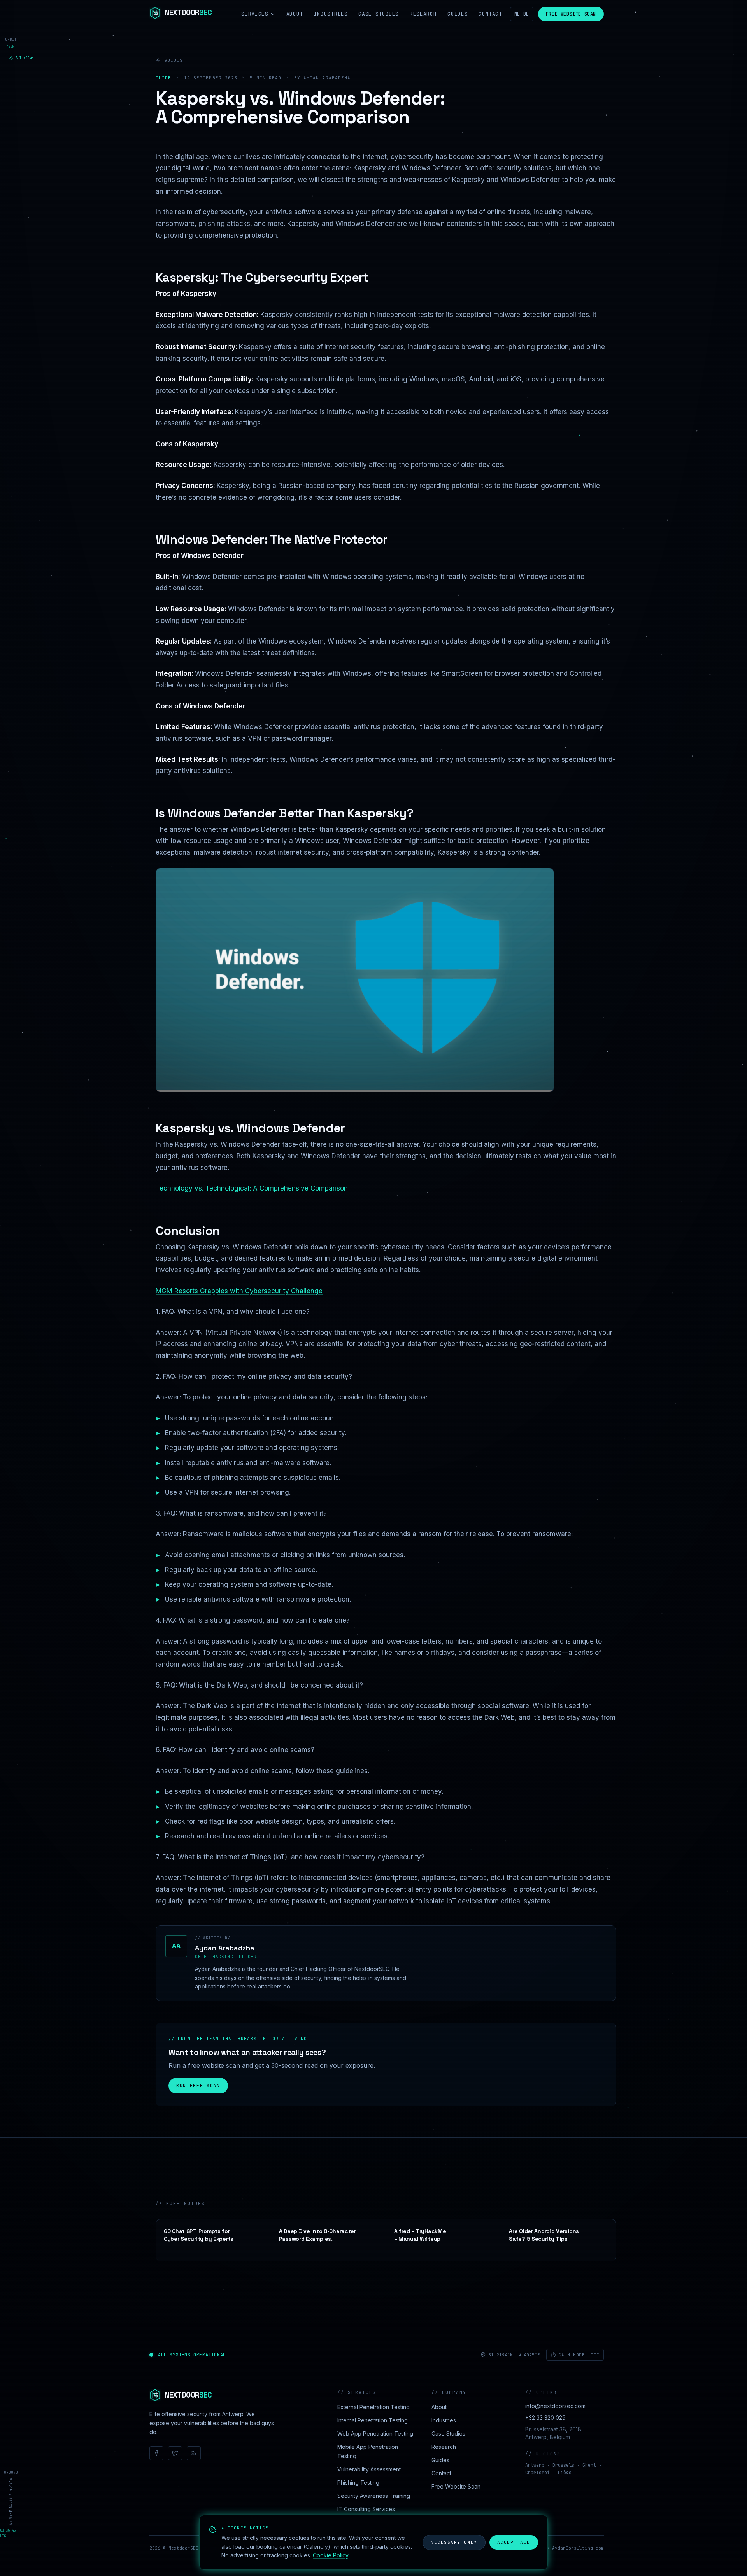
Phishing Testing (358, 2482)
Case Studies (379, 14)
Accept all (514, 2542)
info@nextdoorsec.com (555, 2406)
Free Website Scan (571, 14)
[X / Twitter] (175, 2453)
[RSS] (194, 2453)
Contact (490, 14)
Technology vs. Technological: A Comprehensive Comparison (252, 1188)
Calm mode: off (579, 2355)
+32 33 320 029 (545, 2418)
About (295, 14)
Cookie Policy (331, 2555)
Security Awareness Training (374, 2496)
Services (255, 14)
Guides (458, 14)
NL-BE (522, 14)
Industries (331, 14)
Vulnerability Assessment (369, 2469)
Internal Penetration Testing (373, 2420)
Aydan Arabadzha (225, 1948)
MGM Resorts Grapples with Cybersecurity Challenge (239, 1291)
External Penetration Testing (373, 2407)
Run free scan (198, 2086)
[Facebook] (156, 2453)
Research (423, 14)
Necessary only (454, 2542)
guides (174, 60)
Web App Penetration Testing (375, 2433)
